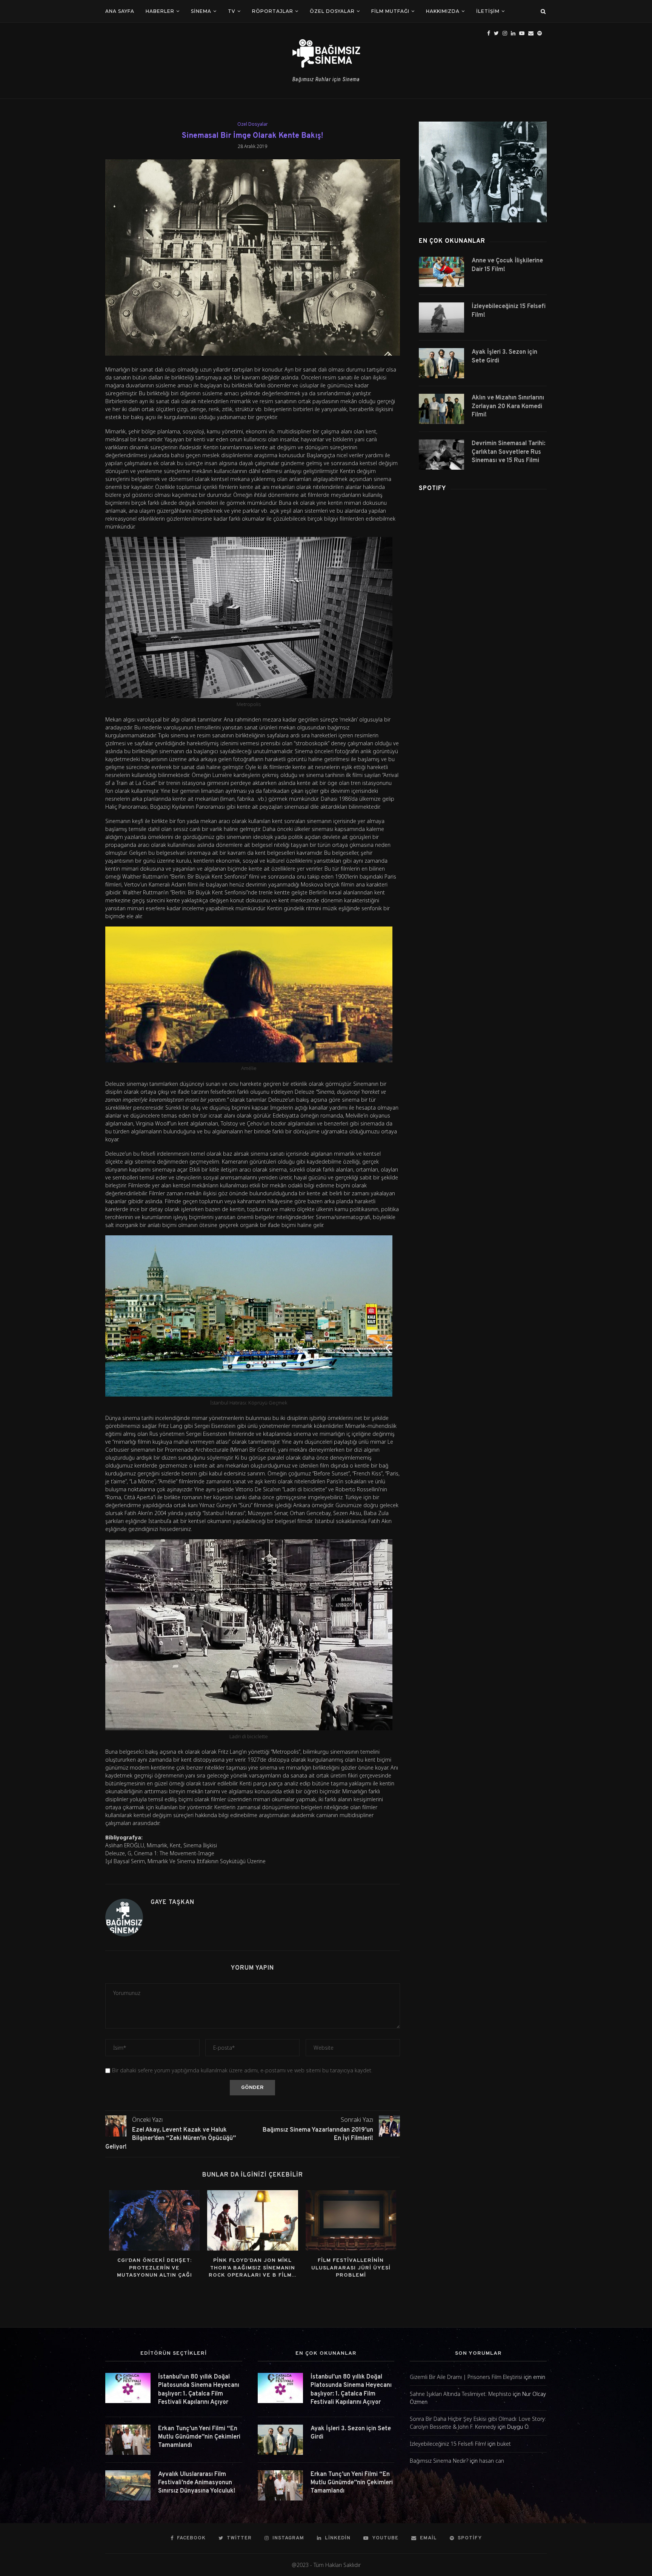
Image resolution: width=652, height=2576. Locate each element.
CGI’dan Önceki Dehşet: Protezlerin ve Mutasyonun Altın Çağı (155, 2268)
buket (504, 2444)
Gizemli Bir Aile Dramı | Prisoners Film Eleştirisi (466, 2377)
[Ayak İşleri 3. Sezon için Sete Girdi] (441, 363)
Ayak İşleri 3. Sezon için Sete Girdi (504, 356)
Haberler (160, 11)
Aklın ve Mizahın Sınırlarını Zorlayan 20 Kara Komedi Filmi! (508, 406)
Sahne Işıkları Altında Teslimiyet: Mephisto (461, 2394)
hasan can (492, 2461)
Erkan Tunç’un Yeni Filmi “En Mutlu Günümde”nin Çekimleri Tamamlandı (199, 2437)
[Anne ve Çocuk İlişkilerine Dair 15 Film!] (441, 272)
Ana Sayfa (120, 11)
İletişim (488, 11)
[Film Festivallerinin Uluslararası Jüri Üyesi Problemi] (351, 2220)
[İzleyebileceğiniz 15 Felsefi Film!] (441, 318)
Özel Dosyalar (332, 11)
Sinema (201, 11)
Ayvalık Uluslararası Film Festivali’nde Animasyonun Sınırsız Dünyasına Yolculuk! (197, 2483)
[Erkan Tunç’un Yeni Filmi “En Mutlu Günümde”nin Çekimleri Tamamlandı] (128, 2440)
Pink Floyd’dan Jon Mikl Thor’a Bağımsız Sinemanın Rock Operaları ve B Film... (252, 2268)
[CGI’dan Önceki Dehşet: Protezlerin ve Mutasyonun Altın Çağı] (154, 2220)
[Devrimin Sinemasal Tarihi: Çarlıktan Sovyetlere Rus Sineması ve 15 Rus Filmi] (441, 455)
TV (232, 11)
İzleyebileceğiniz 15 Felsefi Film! (509, 311)
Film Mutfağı (390, 11)
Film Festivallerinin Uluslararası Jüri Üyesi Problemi (351, 2268)
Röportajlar (273, 11)
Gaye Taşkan (172, 1902)
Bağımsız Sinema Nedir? (439, 2461)
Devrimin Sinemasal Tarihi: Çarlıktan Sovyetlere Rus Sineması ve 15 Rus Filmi (508, 452)
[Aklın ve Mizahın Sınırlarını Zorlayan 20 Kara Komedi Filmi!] (441, 409)
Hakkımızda (443, 11)
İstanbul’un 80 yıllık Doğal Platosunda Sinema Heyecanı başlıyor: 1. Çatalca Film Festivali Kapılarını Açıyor (199, 2390)
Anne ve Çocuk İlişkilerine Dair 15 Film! (507, 265)
